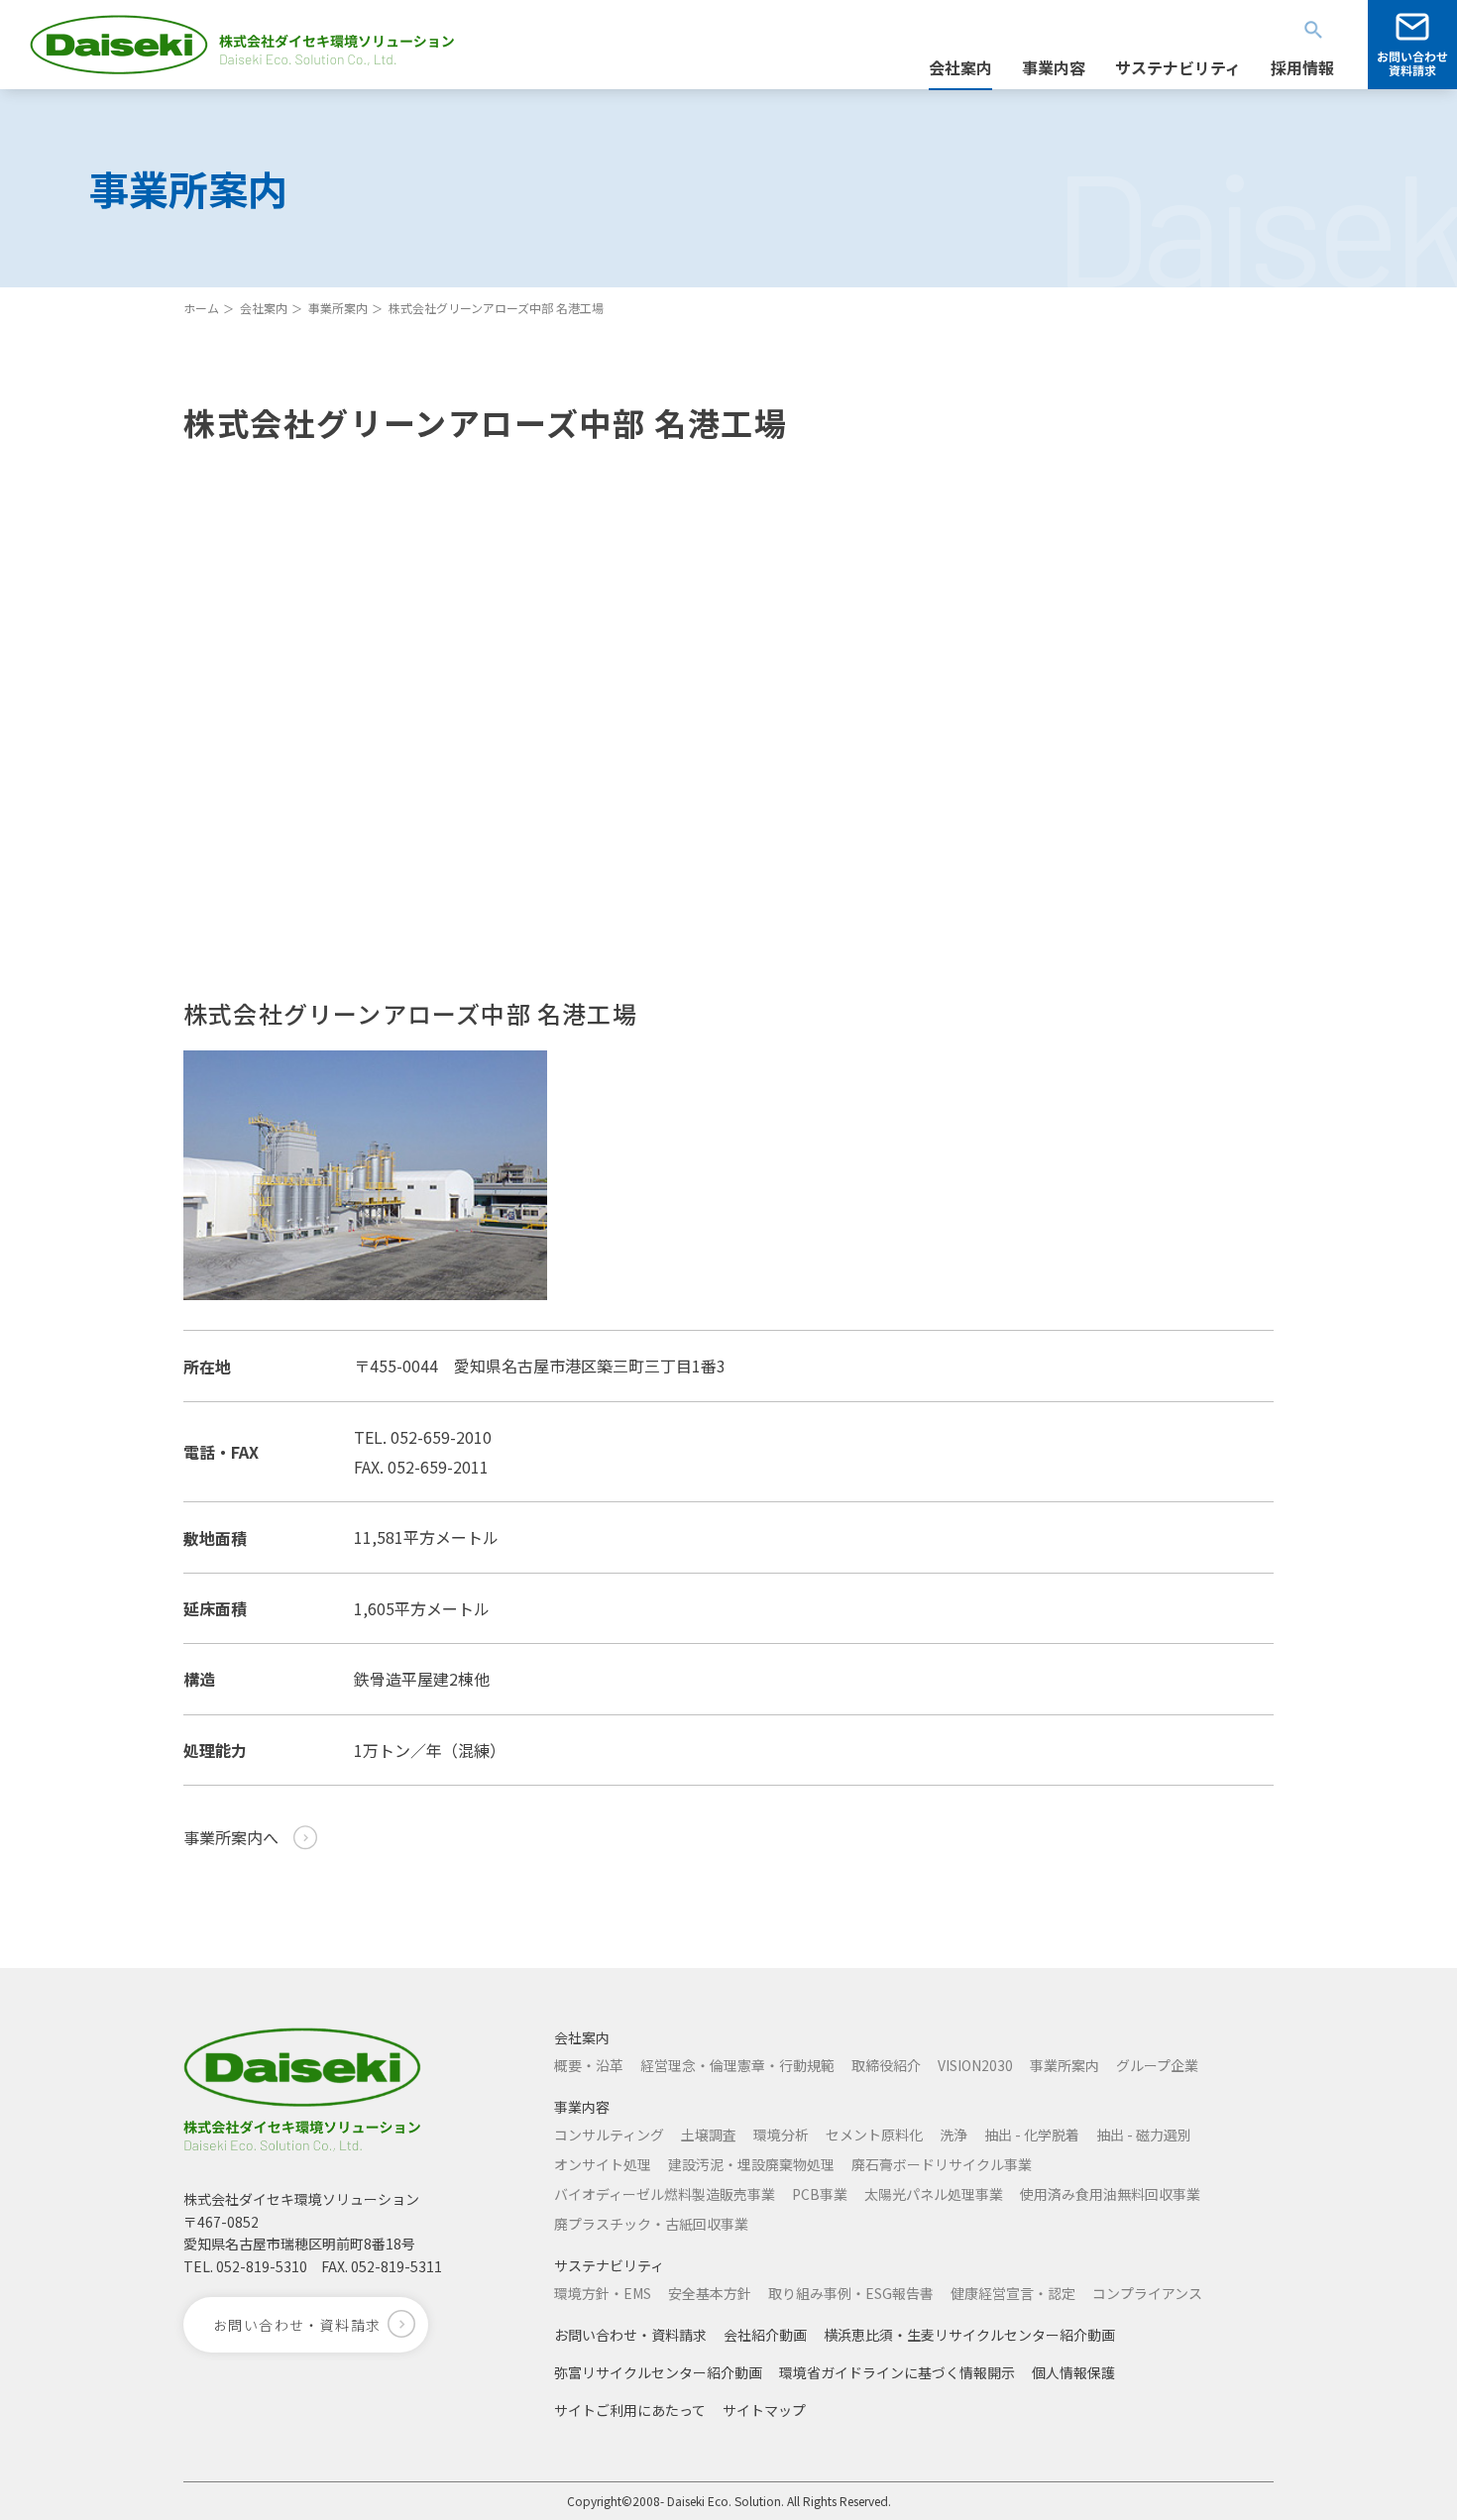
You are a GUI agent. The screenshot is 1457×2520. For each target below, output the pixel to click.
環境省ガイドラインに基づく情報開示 (897, 2372)
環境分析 (781, 2135)
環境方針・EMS (603, 2293)
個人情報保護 (1073, 2372)
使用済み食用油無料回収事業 (1110, 2194)
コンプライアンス (1147, 2293)
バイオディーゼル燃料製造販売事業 (665, 2194)
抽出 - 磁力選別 (1144, 2135)
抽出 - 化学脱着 (1032, 2135)
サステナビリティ (609, 2265)
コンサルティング (609, 2135)
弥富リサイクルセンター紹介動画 (658, 2372)
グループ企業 (1157, 2065)
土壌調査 (709, 2135)
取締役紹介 (886, 2065)
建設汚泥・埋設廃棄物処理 (751, 2164)
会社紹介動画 (765, 2335)
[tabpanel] (365, 1175)
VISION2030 (975, 2065)
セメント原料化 (874, 2135)
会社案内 (264, 308)
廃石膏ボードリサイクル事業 (942, 2164)
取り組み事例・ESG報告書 (851, 2293)
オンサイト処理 (603, 2164)
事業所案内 (338, 308)
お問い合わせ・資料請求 (630, 2335)
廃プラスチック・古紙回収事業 (651, 2224)
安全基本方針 (710, 2293)
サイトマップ (764, 2410)
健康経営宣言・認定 (1013, 2293)
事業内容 (582, 2107)
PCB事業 (820, 2194)
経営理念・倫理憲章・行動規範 (737, 2065)
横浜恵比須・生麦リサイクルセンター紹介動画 (969, 2335)
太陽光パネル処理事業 (934, 2194)
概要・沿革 (589, 2065)
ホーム (201, 308)
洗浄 (953, 2135)
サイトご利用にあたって (630, 2410)
